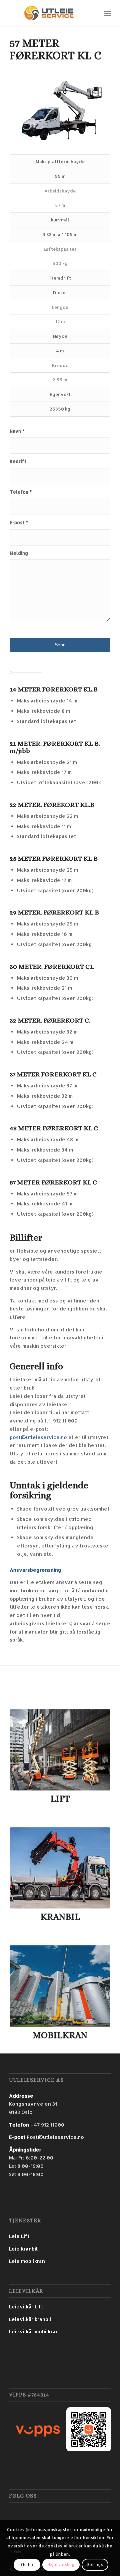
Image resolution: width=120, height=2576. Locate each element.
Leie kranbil (23, 2249)
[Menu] (107, 13)
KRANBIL (60, 1917)
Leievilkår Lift (26, 2307)
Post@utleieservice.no (55, 2137)
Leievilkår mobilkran (34, 2331)
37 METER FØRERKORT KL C (53, 1074)
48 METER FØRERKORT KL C (54, 1128)
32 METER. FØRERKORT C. (50, 1020)
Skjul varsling (61, 2565)
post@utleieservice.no (38, 1437)
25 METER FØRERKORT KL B (54, 859)
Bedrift (18, 461)
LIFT (60, 1799)
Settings (95, 2565)
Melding (19, 553)
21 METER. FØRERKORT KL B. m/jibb (55, 747)
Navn (17, 431)
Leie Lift (19, 2236)
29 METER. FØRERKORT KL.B (54, 912)
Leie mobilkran (27, 2261)
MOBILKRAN (60, 2035)
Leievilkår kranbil (30, 2319)
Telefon (21, 492)
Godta (27, 2565)
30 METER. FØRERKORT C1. (52, 967)
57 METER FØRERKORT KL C (53, 1182)
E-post (19, 522)
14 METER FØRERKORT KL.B (54, 689)
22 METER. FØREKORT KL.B (52, 805)
